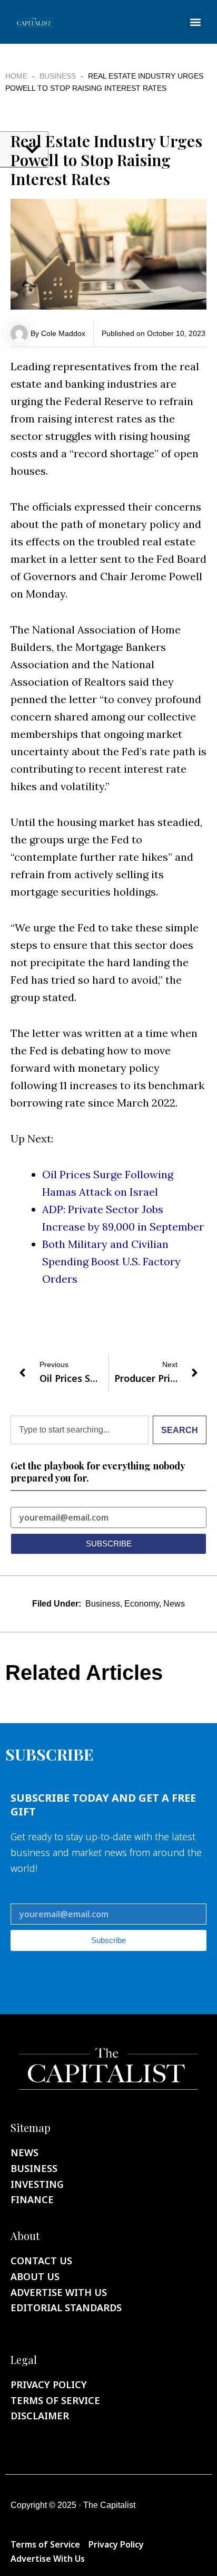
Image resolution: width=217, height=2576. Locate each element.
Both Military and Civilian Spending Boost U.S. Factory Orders (111, 1261)
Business (58, 76)
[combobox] (80, 1430)
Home (16, 76)
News (174, 1604)
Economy (142, 1604)
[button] (195, 22)
